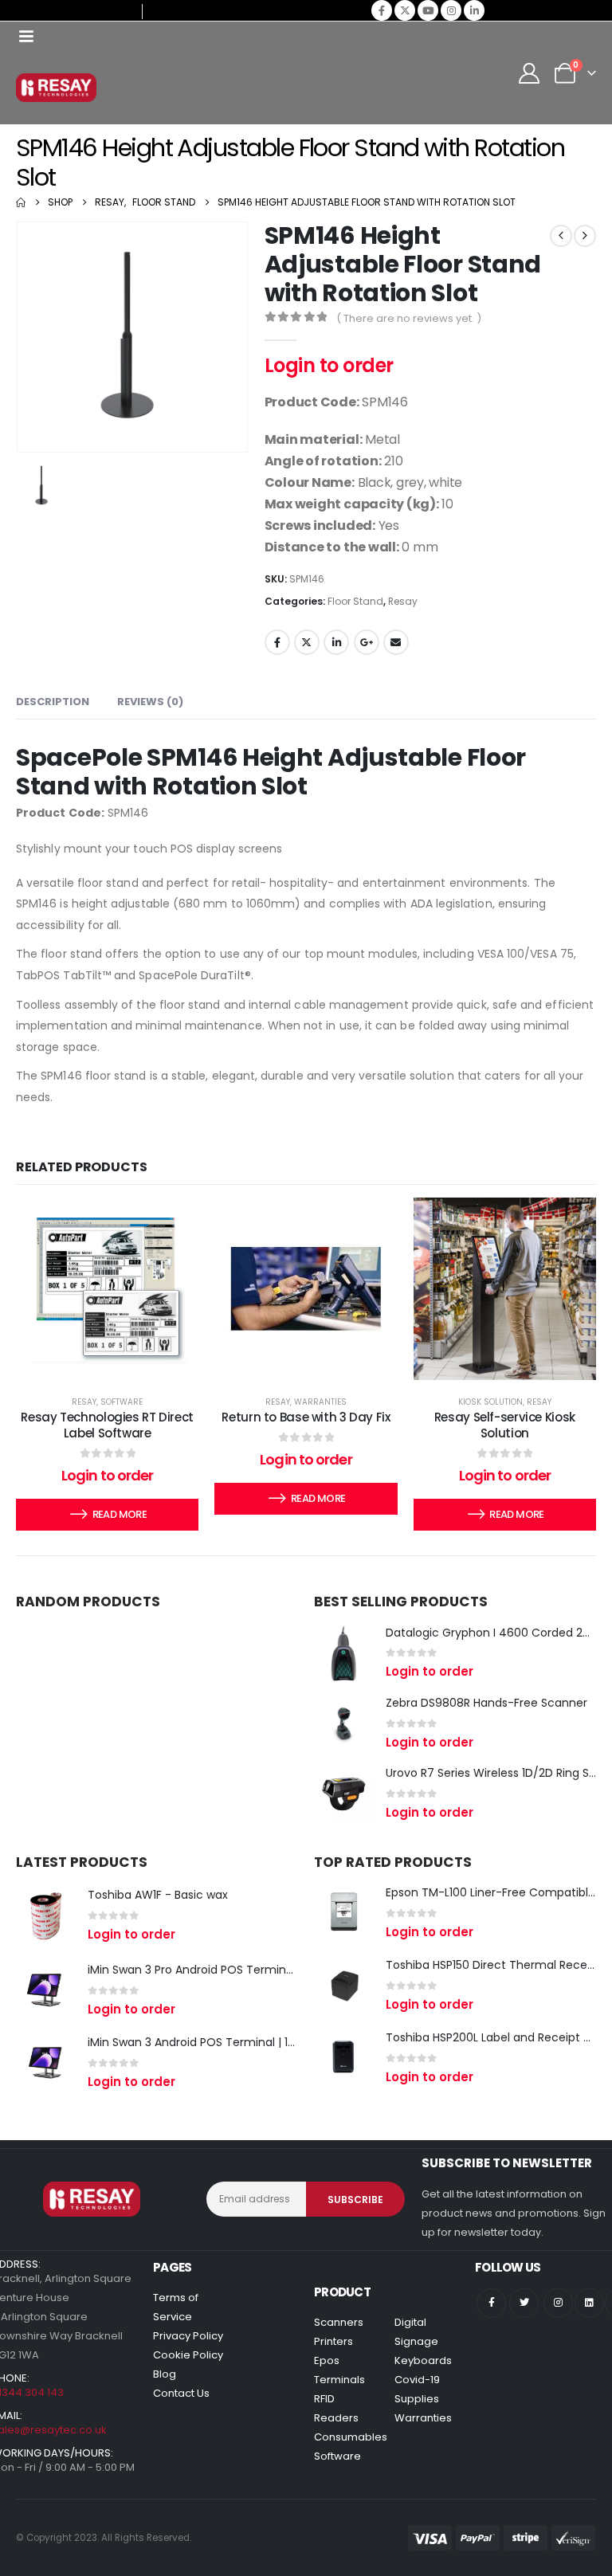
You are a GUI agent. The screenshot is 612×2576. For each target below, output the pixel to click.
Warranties (320, 1402)
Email (396, 642)
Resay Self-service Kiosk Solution (505, 1425)
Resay (403, 601)
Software (122, 1402)
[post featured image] (344, 1653)
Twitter (307, 642)
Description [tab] (53, 702)
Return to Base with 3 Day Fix (306, 1417)
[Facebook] (382, 10)
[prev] (561, 236)
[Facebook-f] (491, 2303)
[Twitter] (524, 2303)
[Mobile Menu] (26, 36)
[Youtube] (428, 10)
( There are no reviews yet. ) (409, 318)
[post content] (107, 1289)
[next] (585, 236)
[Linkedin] (589, 2303)
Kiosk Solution (490, 1402)
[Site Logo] (56, 88)
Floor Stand (355, 601)
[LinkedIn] (474, 10)
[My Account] (530, 73)
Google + (367, 642)
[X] (405, 10)
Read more (120, 1514)
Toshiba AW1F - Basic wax (158, 1895)
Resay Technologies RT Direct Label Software (107, 1425)
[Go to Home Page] (21, 202)
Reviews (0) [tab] (150, 702)
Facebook (277, 642)
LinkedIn (336, 642)
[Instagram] (451, 10)
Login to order (329, 365)
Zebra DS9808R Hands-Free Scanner (486, 1703)
